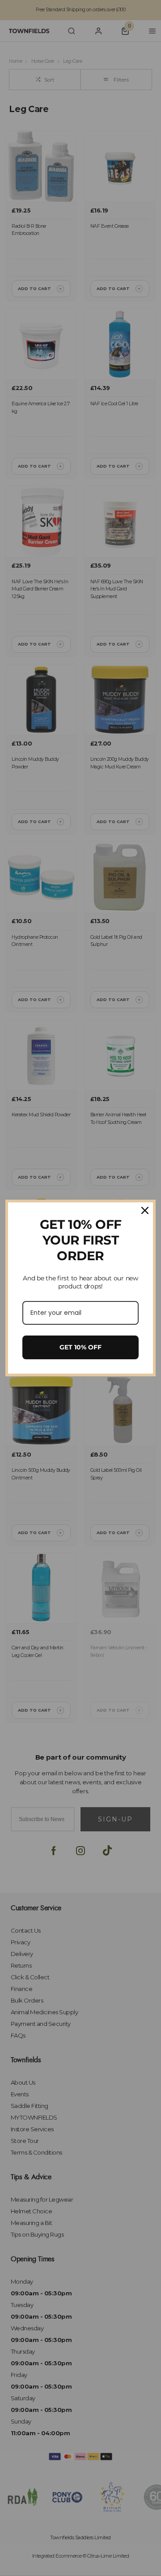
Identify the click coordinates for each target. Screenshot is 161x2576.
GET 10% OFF (80, 1347)
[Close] (145, 1210)
